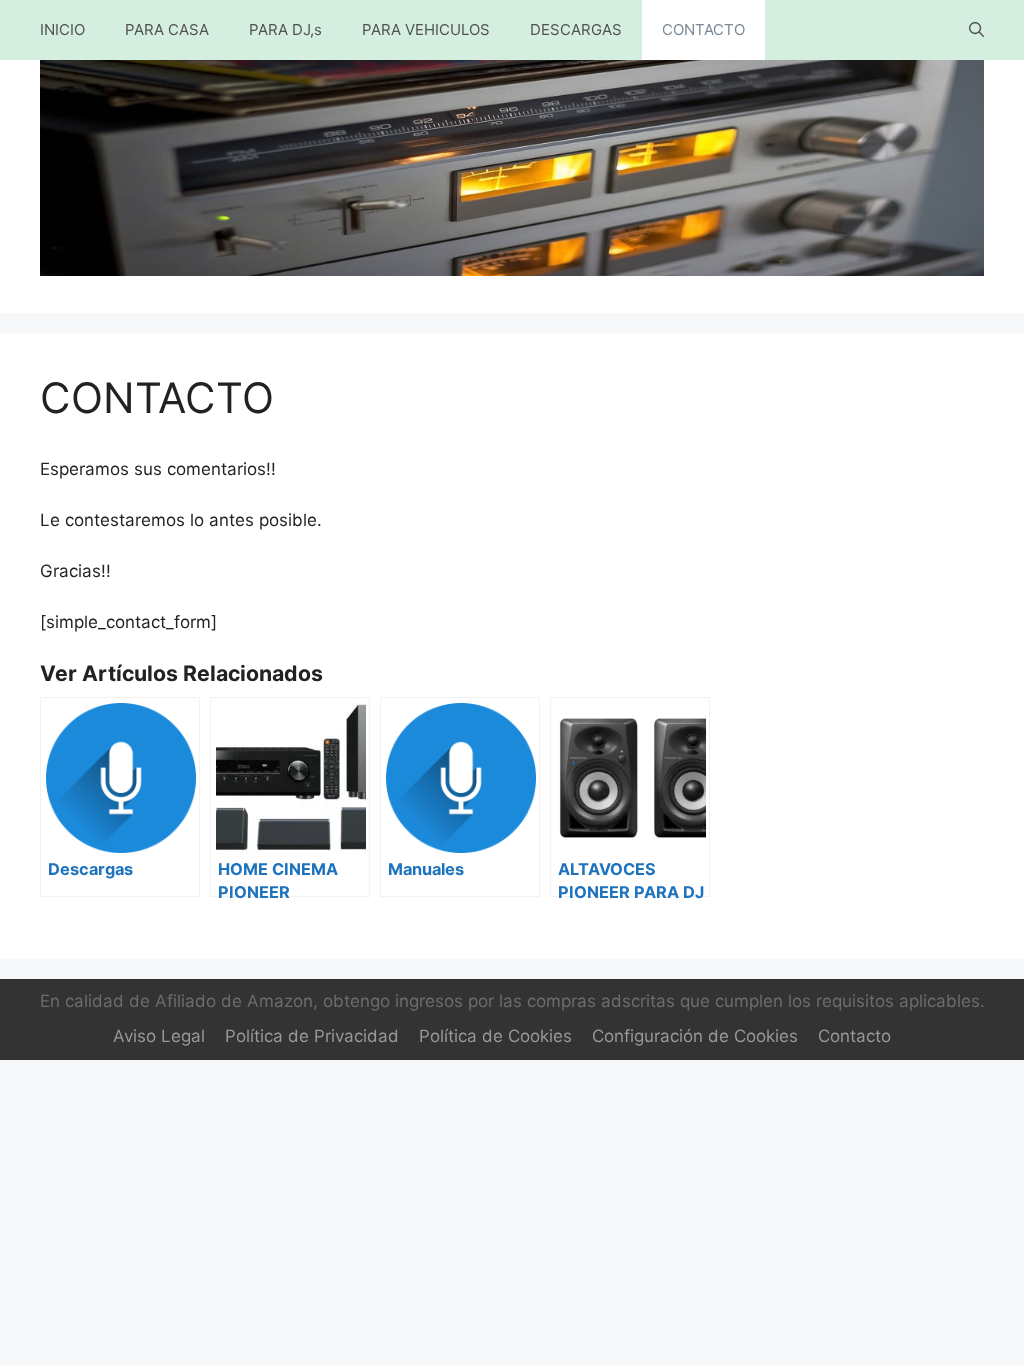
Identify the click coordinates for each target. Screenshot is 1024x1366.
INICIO (62, 29)
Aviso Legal (159, 1036)
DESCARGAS (576, 29)
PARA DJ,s (285, 29)
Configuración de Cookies (695, 1036)
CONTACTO (703, 29)
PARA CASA (167, 29)
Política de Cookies (495, 1036)
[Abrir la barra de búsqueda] (976, 30)
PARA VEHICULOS (426, 29)
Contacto (854, 1036)
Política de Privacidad (312, 1036)
